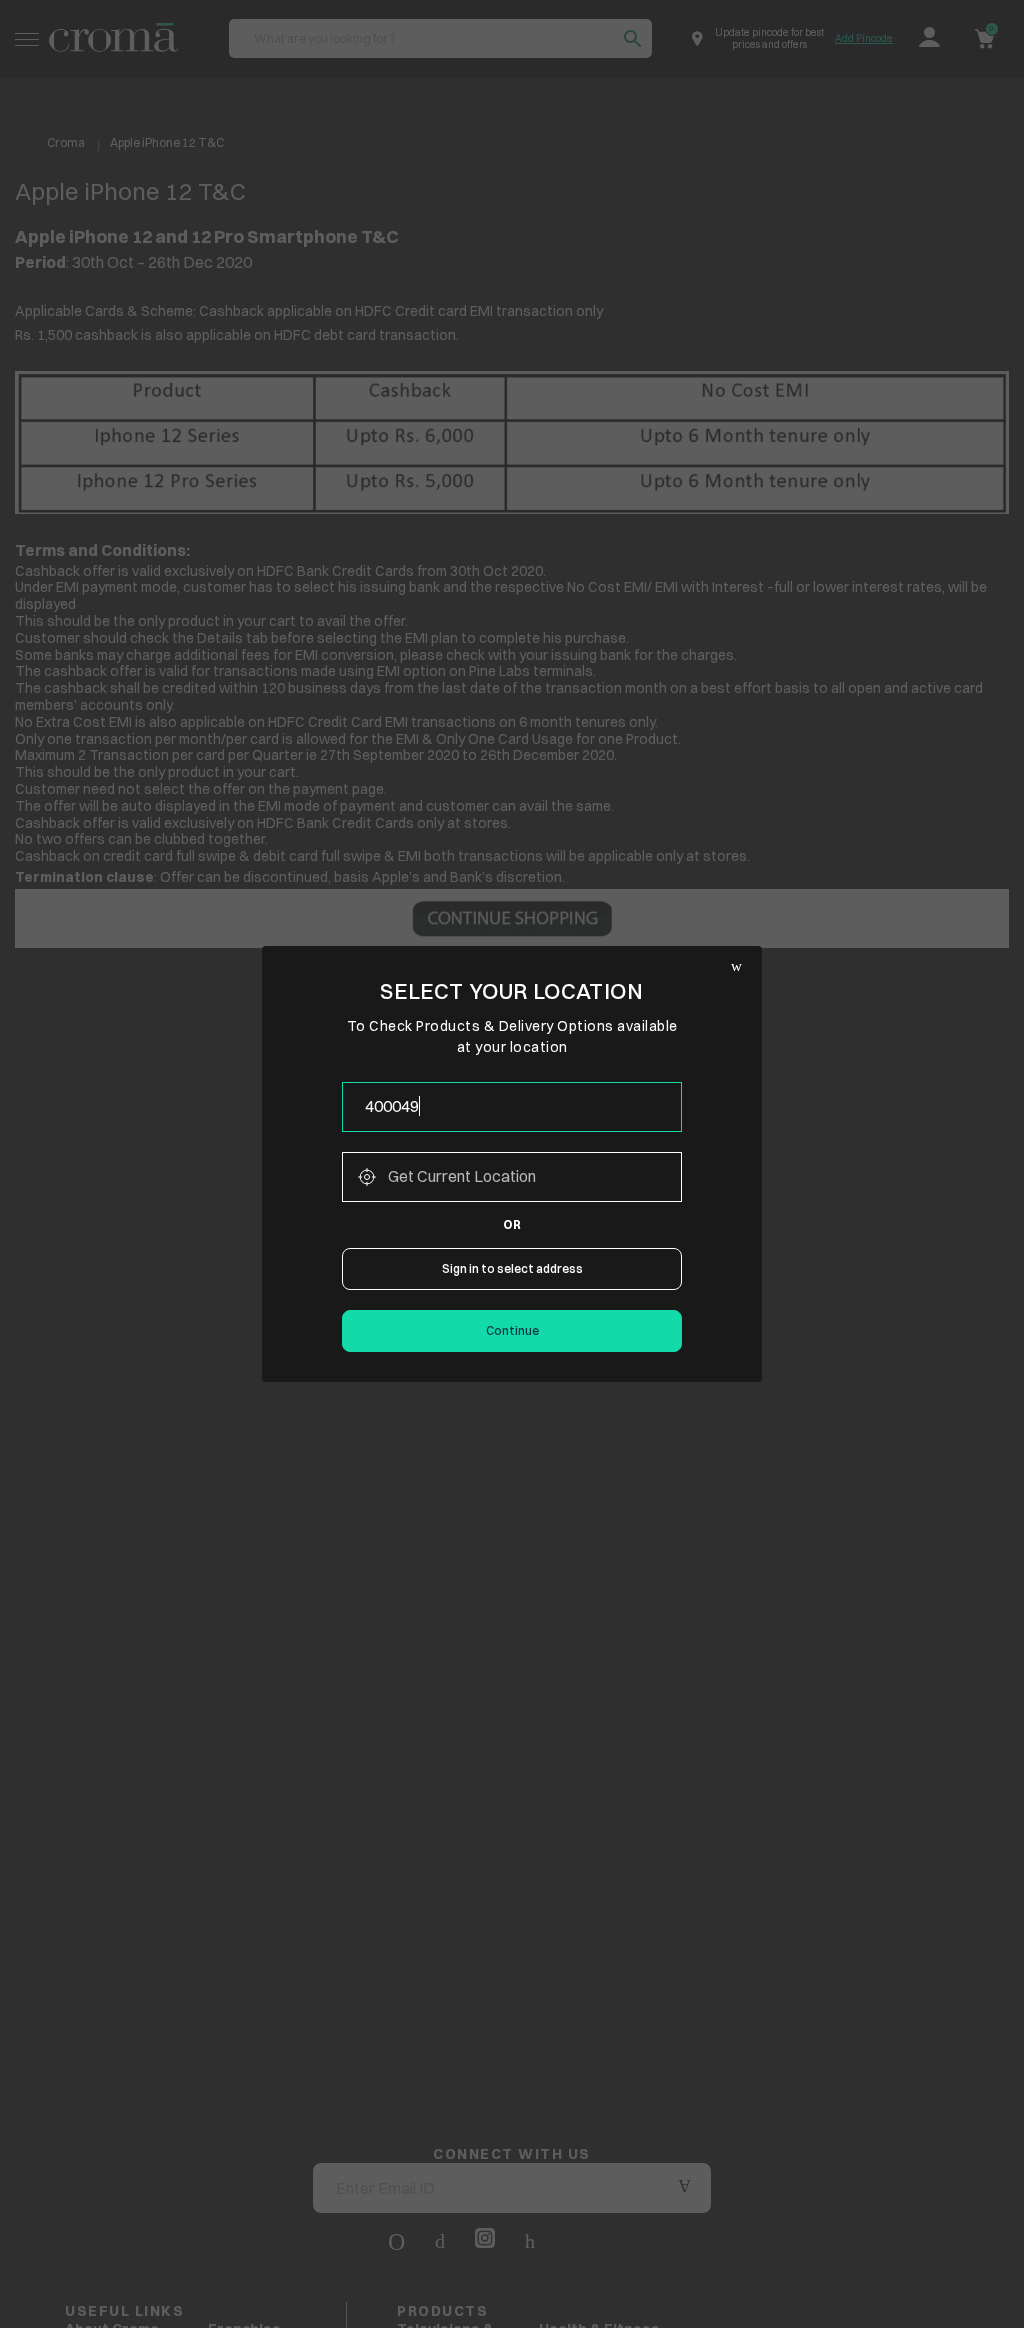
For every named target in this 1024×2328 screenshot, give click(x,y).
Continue (512, 1330)
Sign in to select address (512, 1268)
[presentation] (512, 1107)
